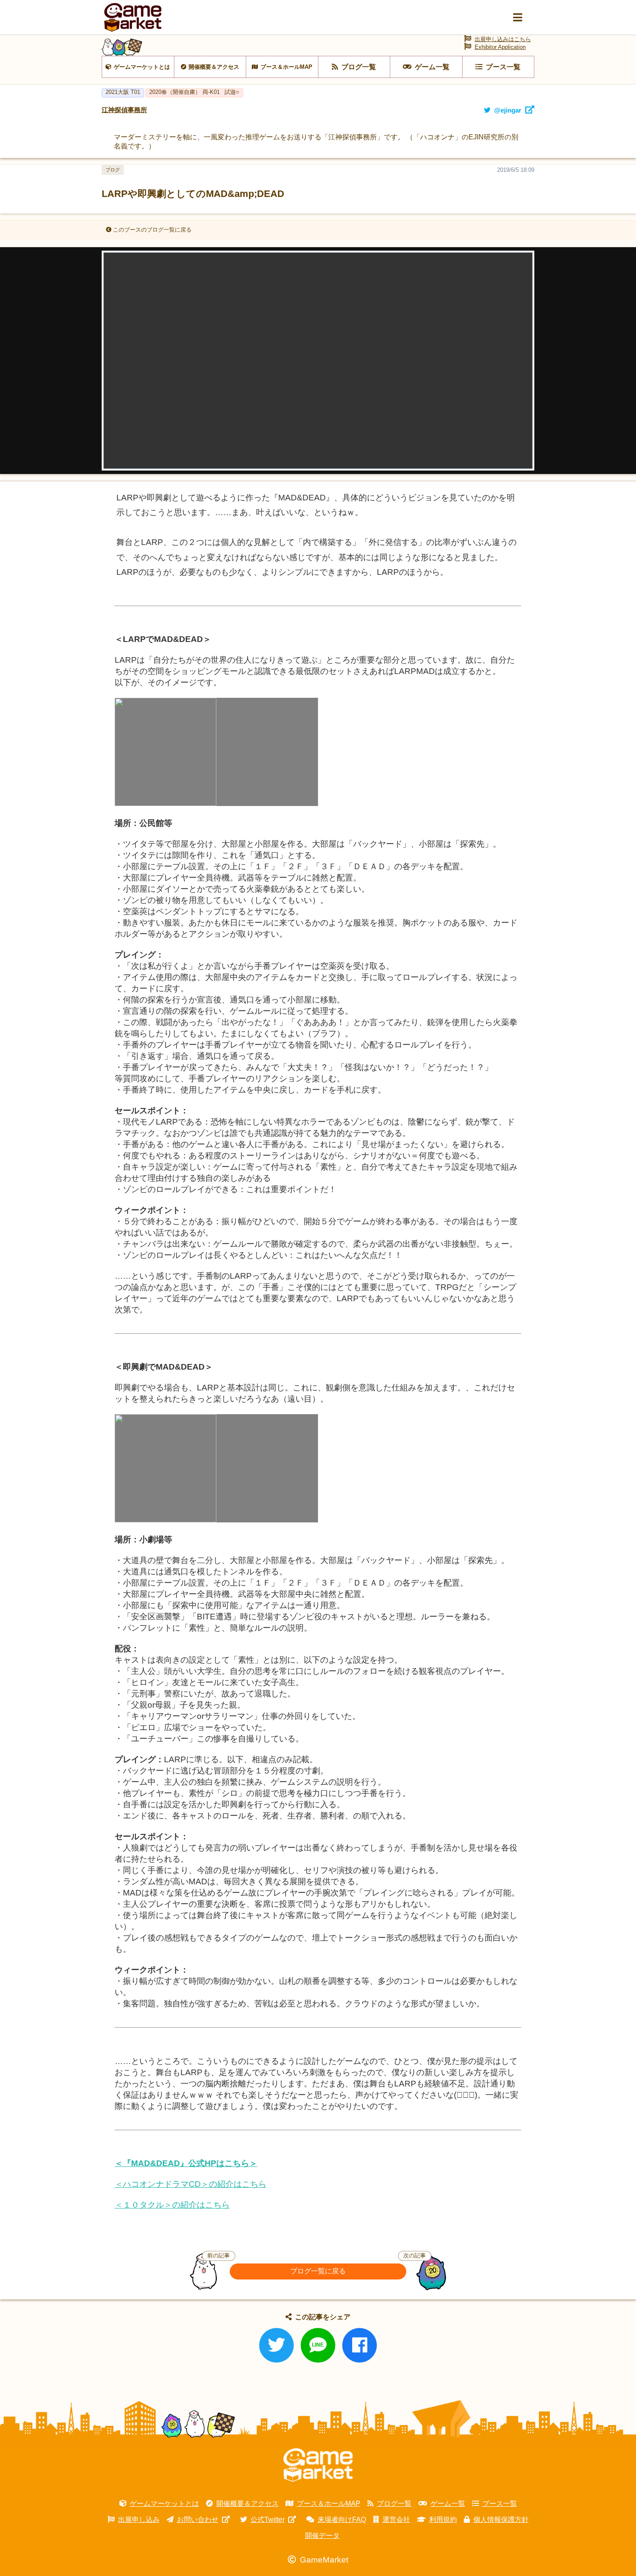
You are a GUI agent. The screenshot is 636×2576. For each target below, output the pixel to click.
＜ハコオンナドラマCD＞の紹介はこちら (191, 2184)
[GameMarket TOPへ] (318, 2465)
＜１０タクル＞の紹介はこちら (172, 2205)
